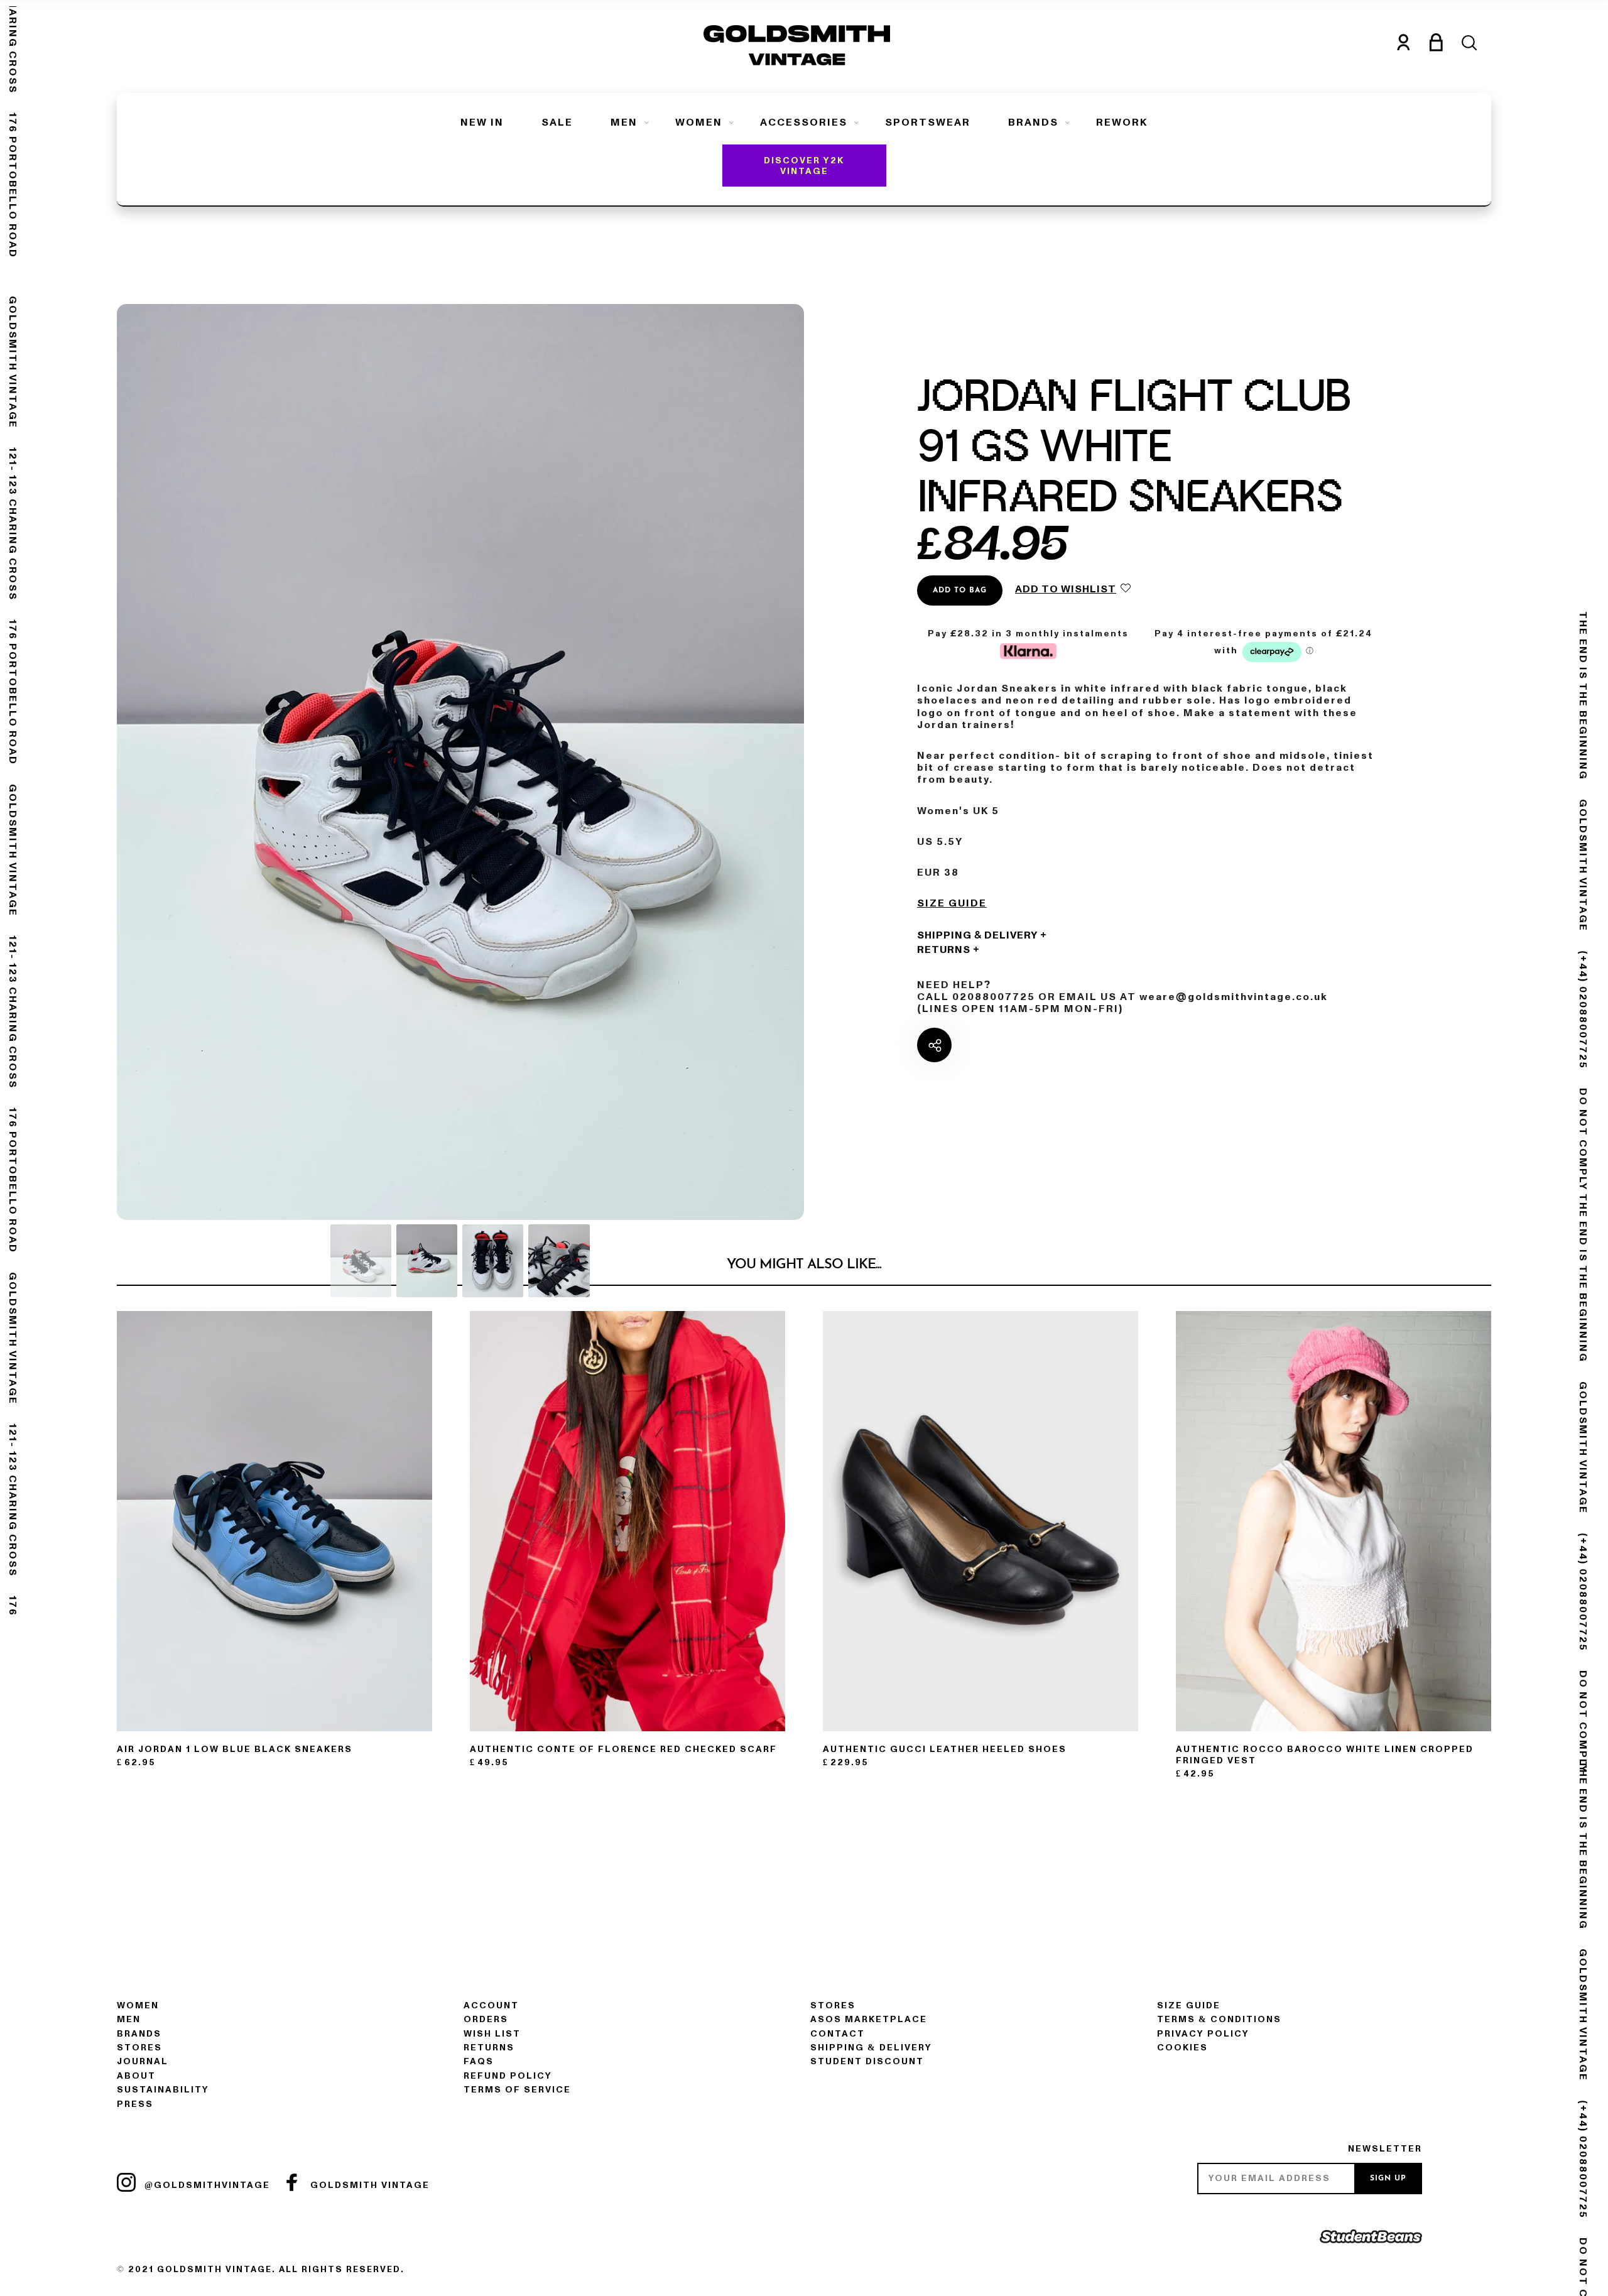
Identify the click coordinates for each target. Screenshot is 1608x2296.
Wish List (492, 2034)
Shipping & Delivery (977, 935)
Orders (486, 2019)
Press (135, 2104)
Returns (944, 950)
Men (624, 122)
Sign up (1388, 2179)
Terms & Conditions (1219, 2019)
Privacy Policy (1203, 2034)
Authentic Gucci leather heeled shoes (945, 1749)
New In (482, 122)
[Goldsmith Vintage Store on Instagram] (126, 2182)
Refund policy (508, 2076)
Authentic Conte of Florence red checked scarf (623, 1749)
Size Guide (952, 904)
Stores (139, 2048)
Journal (143, 2061)
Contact (838, 2034)
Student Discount (867, 2061)
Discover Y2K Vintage (804, 166)
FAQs (479, 2061)
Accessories (804, 122)
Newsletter (1385, 2149)
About (136, 2076)
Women (699, 122)
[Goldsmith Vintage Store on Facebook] (292, 2182)
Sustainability (163, 2090)
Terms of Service (517, 2090)
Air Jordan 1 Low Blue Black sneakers (235, 1749)
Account (491, 2005)
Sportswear (928, 122)
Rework (1122, 122)
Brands (1033, 122)
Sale (557, 122)
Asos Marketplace (869, 2019)
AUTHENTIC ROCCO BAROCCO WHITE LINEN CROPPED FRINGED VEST (1325, 1755)
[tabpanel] (460, 762)
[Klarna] (1028, 649)
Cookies (1182, 2048)
